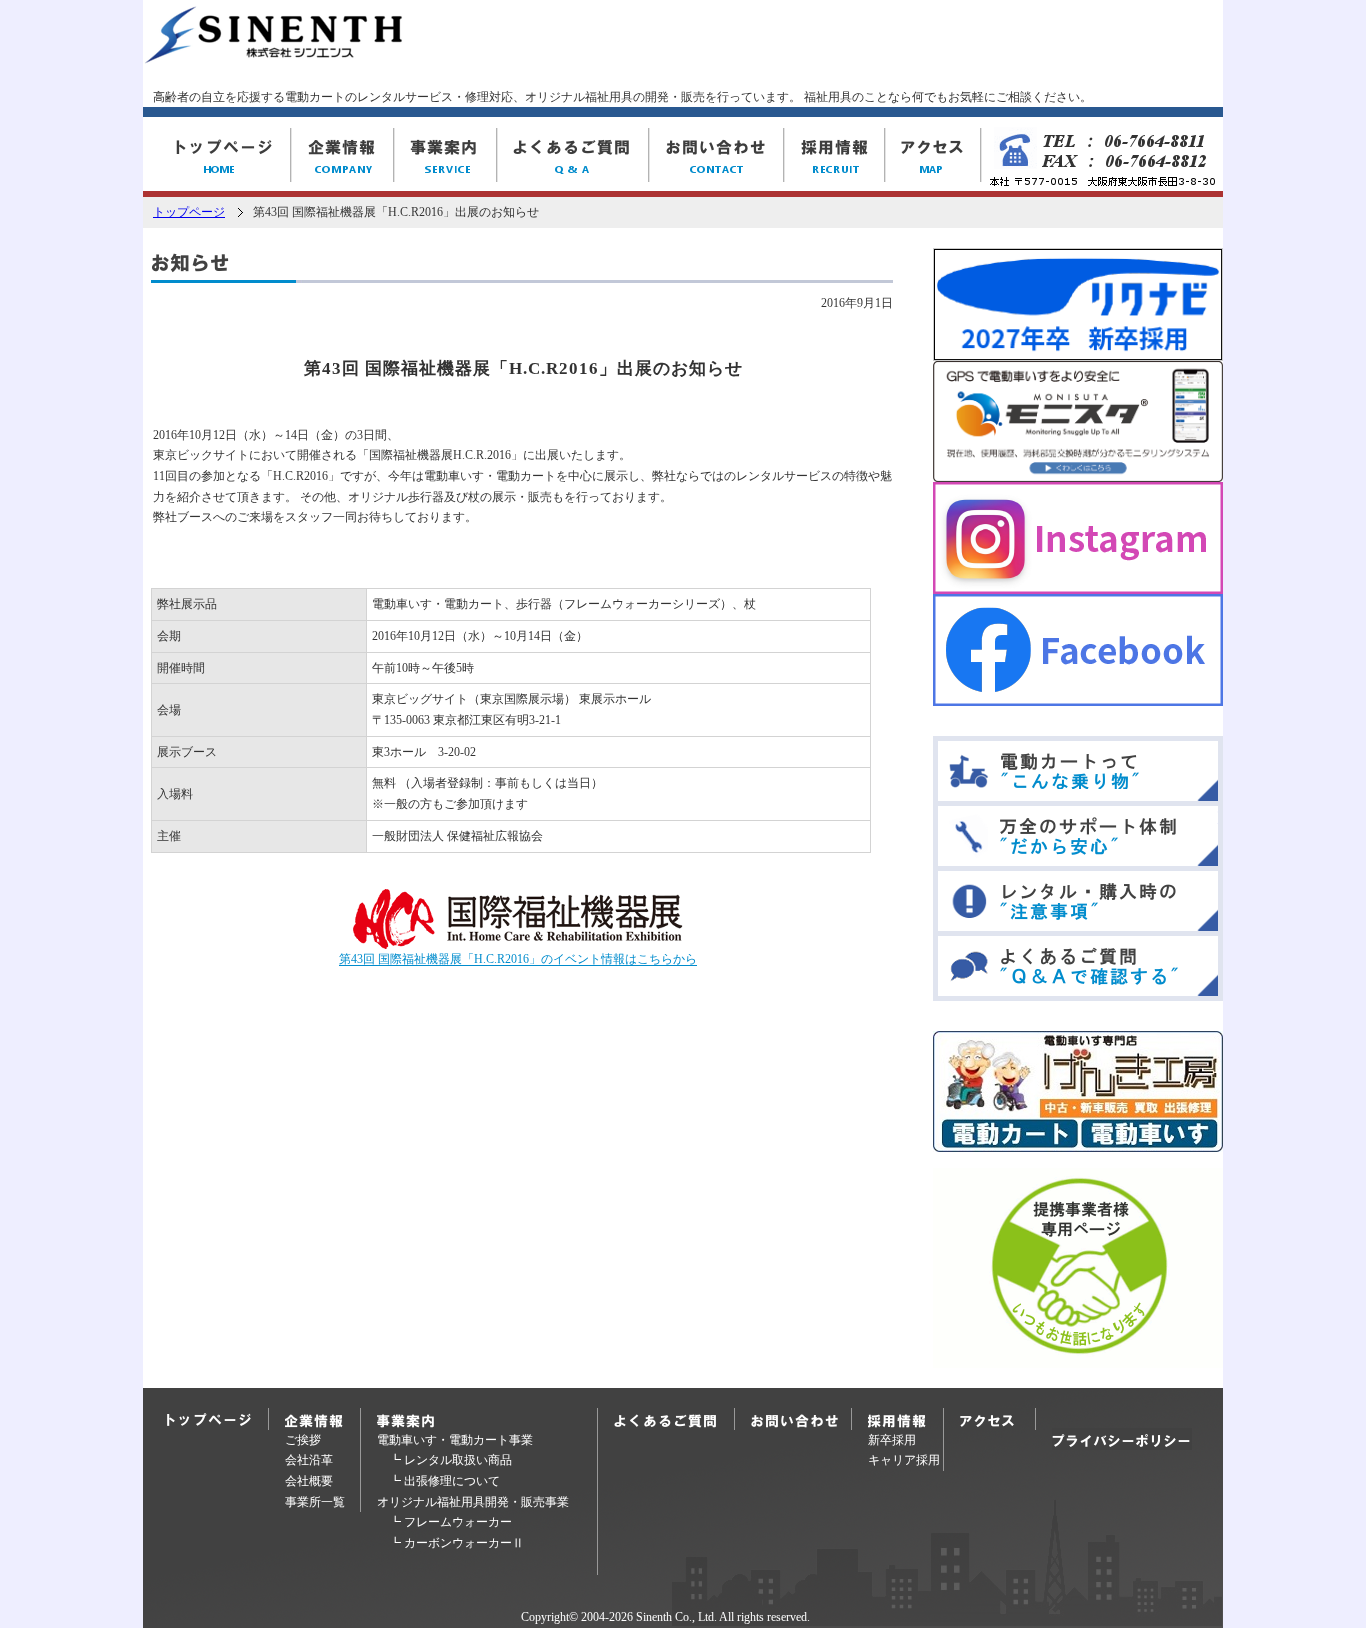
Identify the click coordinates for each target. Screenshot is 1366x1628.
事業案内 (445, 157)
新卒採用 (892, 1440)
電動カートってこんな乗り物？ (1078, 771)
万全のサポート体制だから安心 (1078, 836)
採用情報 (834, 157)
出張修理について (452, 1481)
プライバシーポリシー (1122, 1439)
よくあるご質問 (573, 157)
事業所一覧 (315, 1502)
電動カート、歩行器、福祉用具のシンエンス (217, 157)
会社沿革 (309, 1460)
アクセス (933, 157)
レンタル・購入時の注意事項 (1078, 901)
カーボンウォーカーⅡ (464, 1543)
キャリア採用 (904, 1460)
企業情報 (342, 157)
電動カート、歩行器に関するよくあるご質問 (669, 1419)
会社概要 (309, 1481)
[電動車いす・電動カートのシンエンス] (273, 54)
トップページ (189, 212)
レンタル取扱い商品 (458, 1460)
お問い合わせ (716, 157)
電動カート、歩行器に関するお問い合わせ (801, 1419)
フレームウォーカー (458, 1522)
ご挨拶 (303, 1440)
